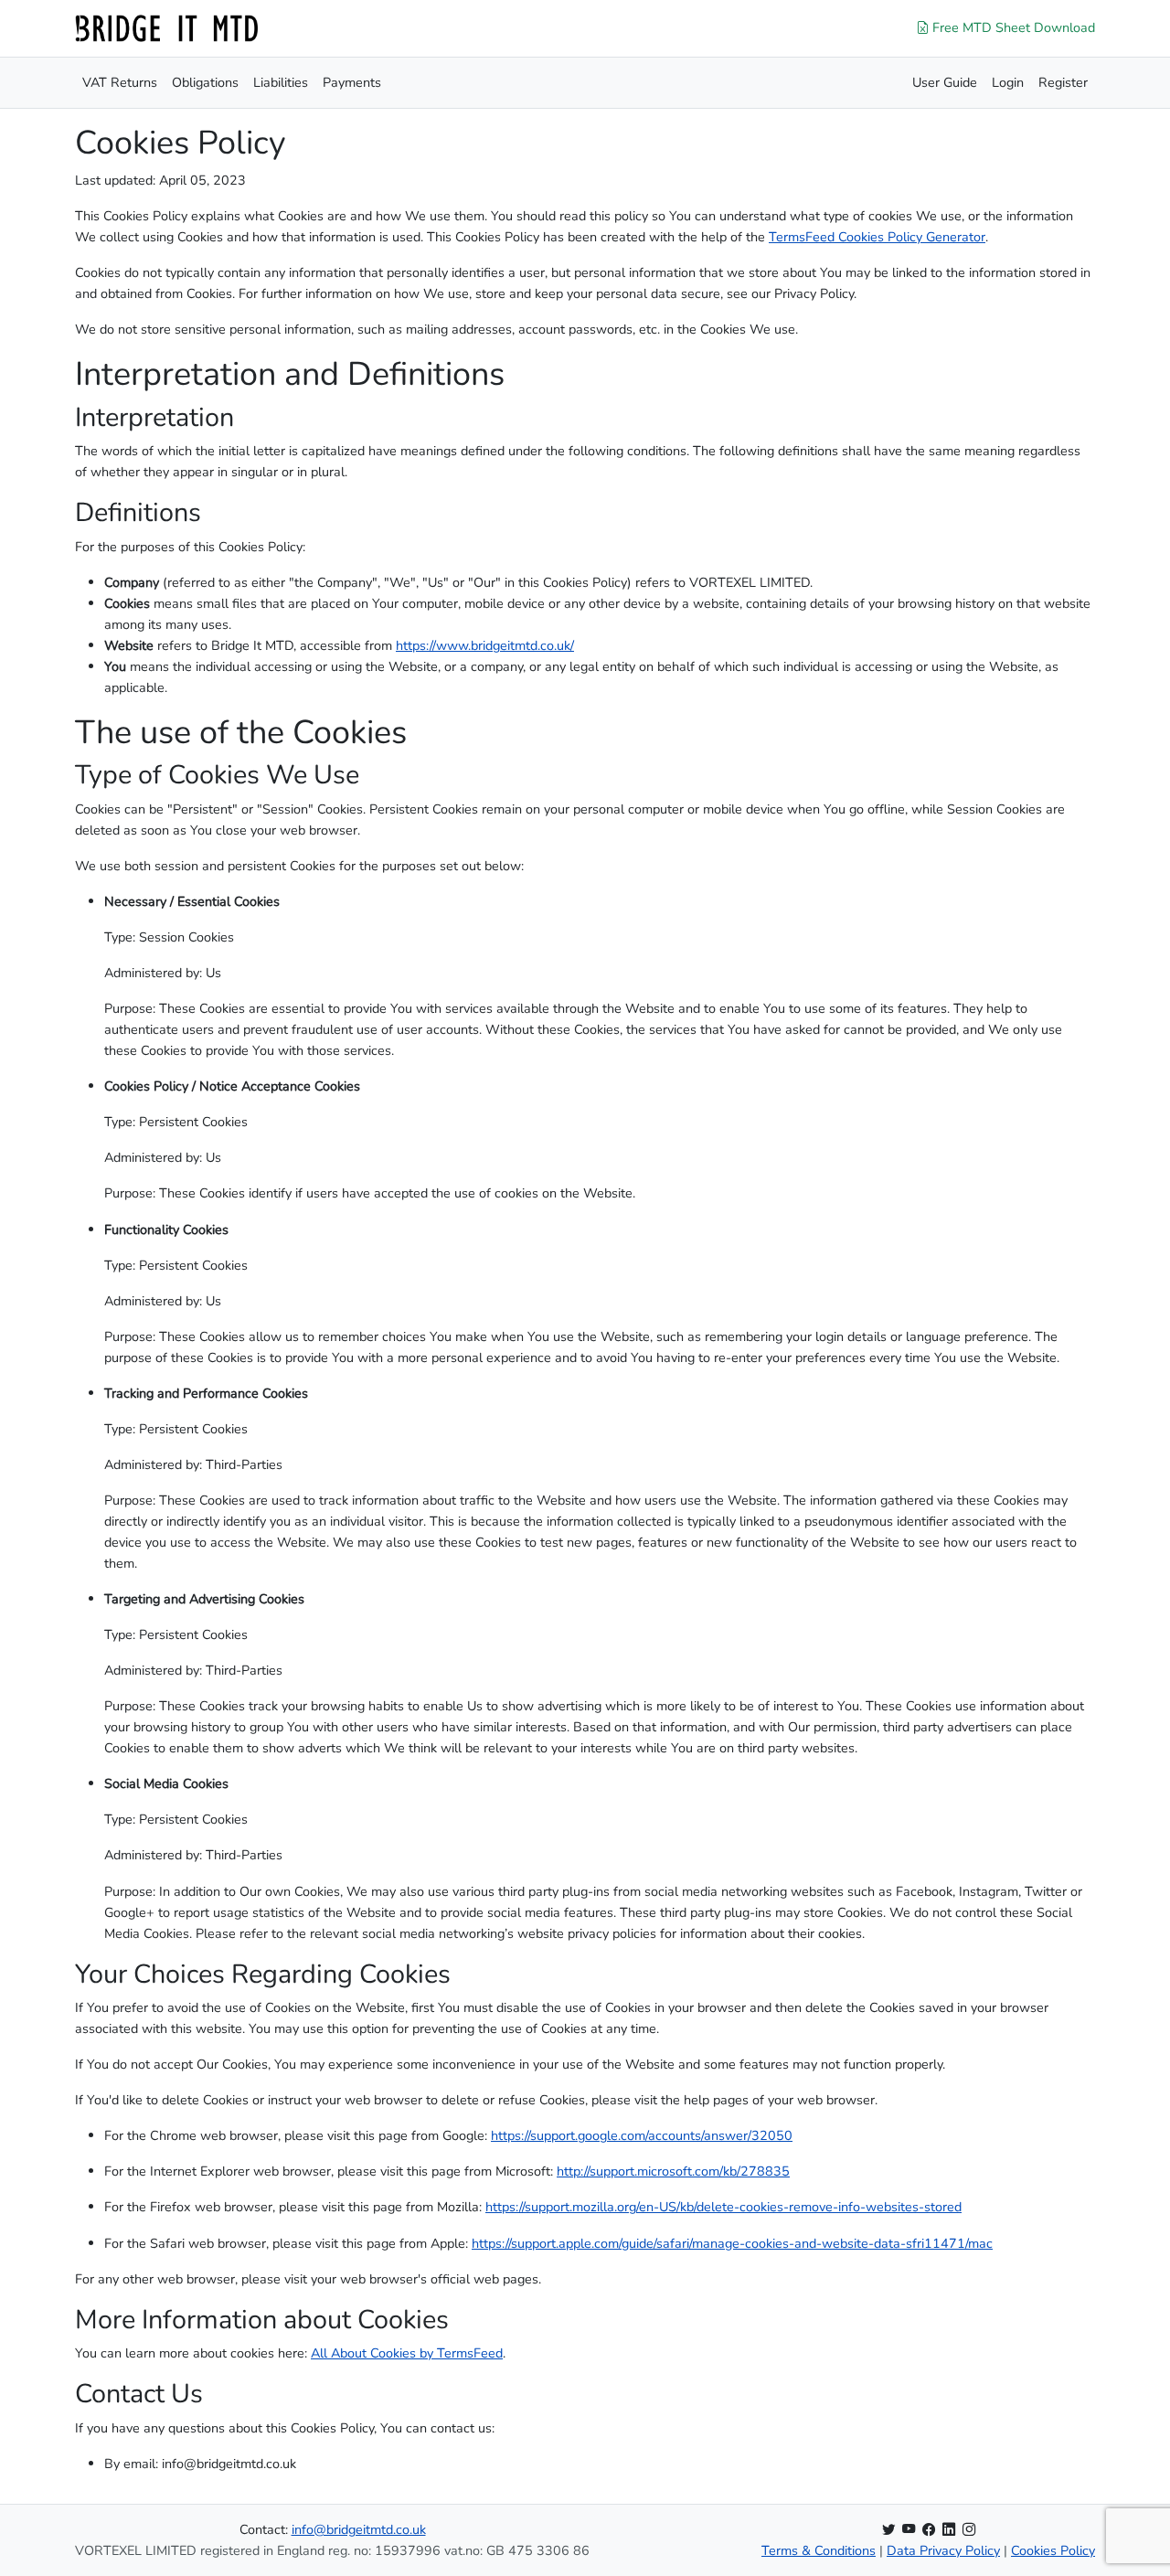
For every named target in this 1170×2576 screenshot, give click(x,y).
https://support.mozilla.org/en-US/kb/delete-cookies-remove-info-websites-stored (723, 2207)
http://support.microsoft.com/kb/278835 (673, 2171)
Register (1063, 82)
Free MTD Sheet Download (1012, 27)
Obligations (205, 82)
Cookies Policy (1053, 2550)
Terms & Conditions (819, 2550)
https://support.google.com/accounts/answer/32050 (642, 2135)
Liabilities (281, 82)
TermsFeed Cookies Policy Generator (877, 237)
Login (1008, 82)
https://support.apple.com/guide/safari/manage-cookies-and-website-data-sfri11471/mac (732, 2243)
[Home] (166, 28)
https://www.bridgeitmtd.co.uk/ (485, 645)
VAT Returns (120, 82)
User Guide (945, 82)
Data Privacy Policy (943, 2550)
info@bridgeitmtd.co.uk (359, 2529)
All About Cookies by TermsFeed (407, 2353)
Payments (352, 82)
